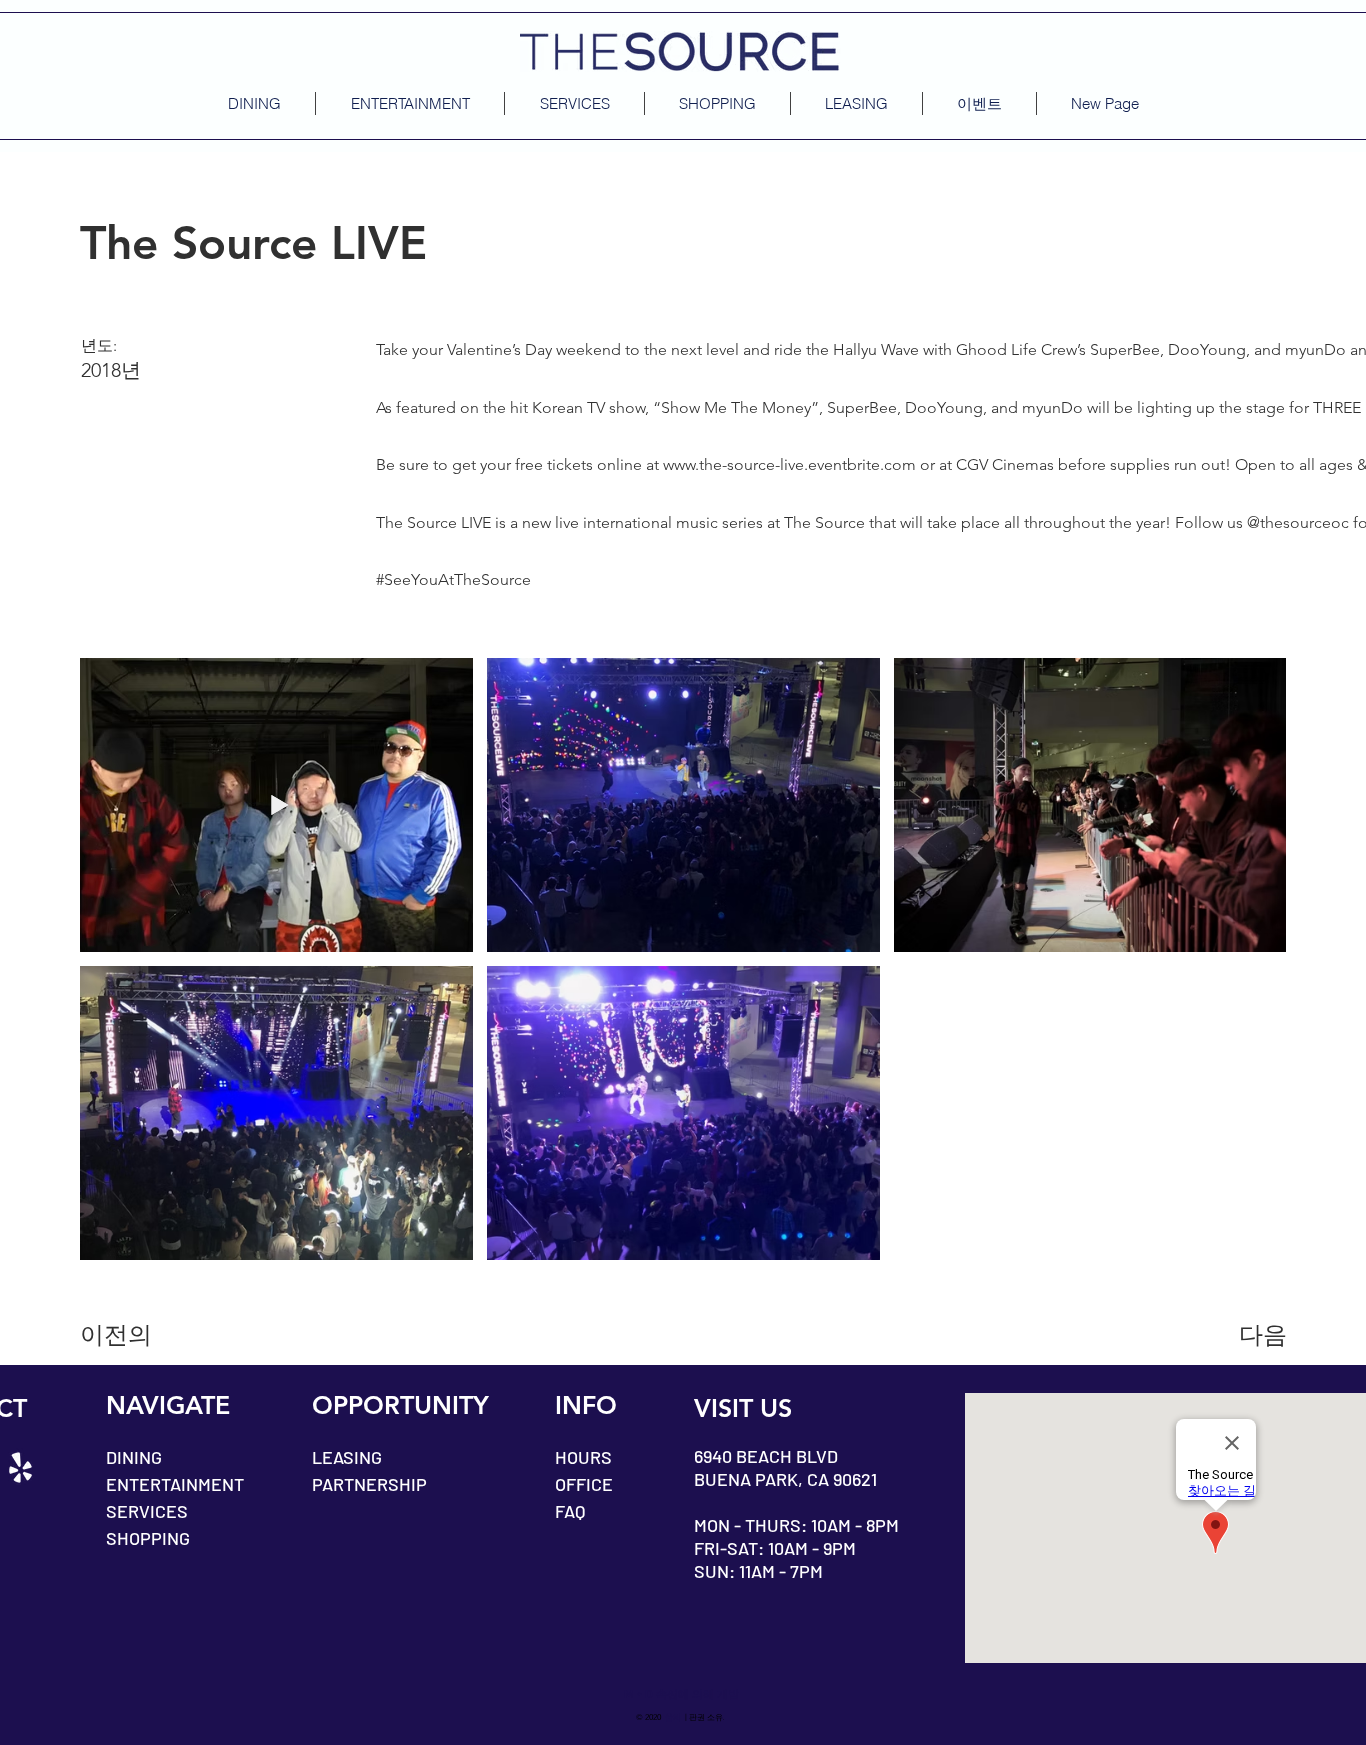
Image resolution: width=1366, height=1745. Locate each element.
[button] (979, 103)
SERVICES (147, 1511)
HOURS (583, 1457)
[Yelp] (20, 1467)
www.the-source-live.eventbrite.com (789, 464)
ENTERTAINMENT (175, 1484)
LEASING (347, 1457)
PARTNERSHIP (369, 1484)
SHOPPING (148, 1538)
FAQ (570, 1511)
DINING (134, 1457)
